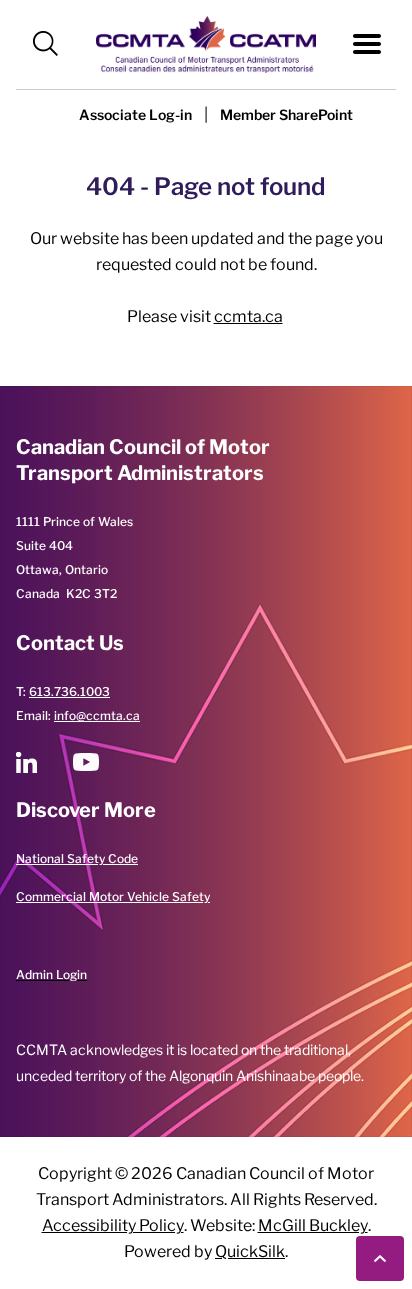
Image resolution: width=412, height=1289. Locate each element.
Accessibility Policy (113, 1225)
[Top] (380, 1258)
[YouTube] (86, 762)
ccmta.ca (248, 316)
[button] (45, 44)
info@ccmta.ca (97, 715)
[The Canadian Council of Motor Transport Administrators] (206, 44)
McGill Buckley (313, 1225)
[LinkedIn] (26, 762)
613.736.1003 (69, 691)
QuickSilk (250, 1251)
